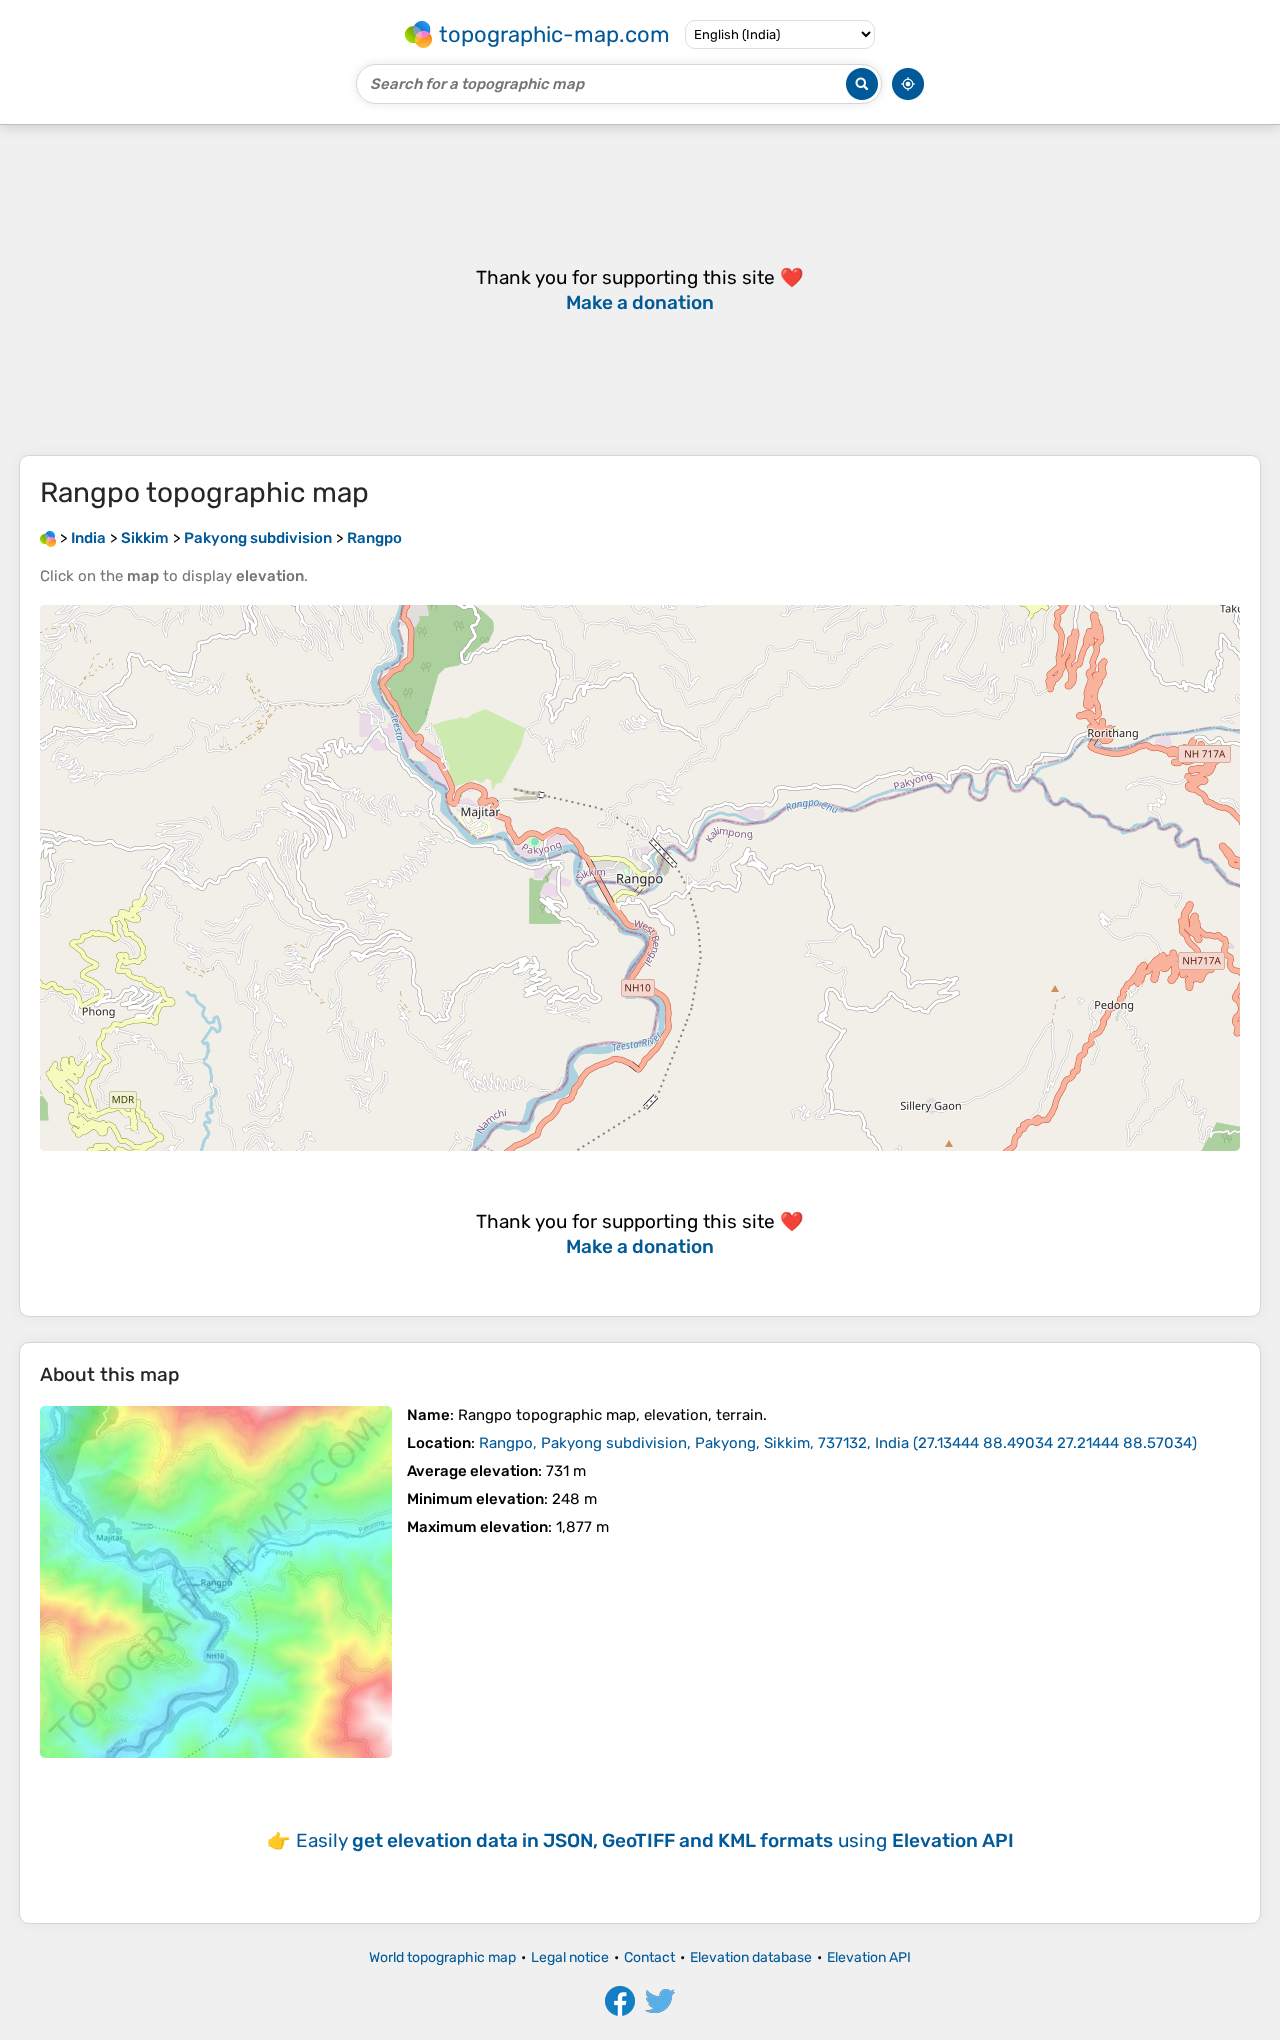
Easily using (655, 1840)
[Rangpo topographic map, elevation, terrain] (216, 1582)
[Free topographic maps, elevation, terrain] (48, 538)
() (838, 1443)
